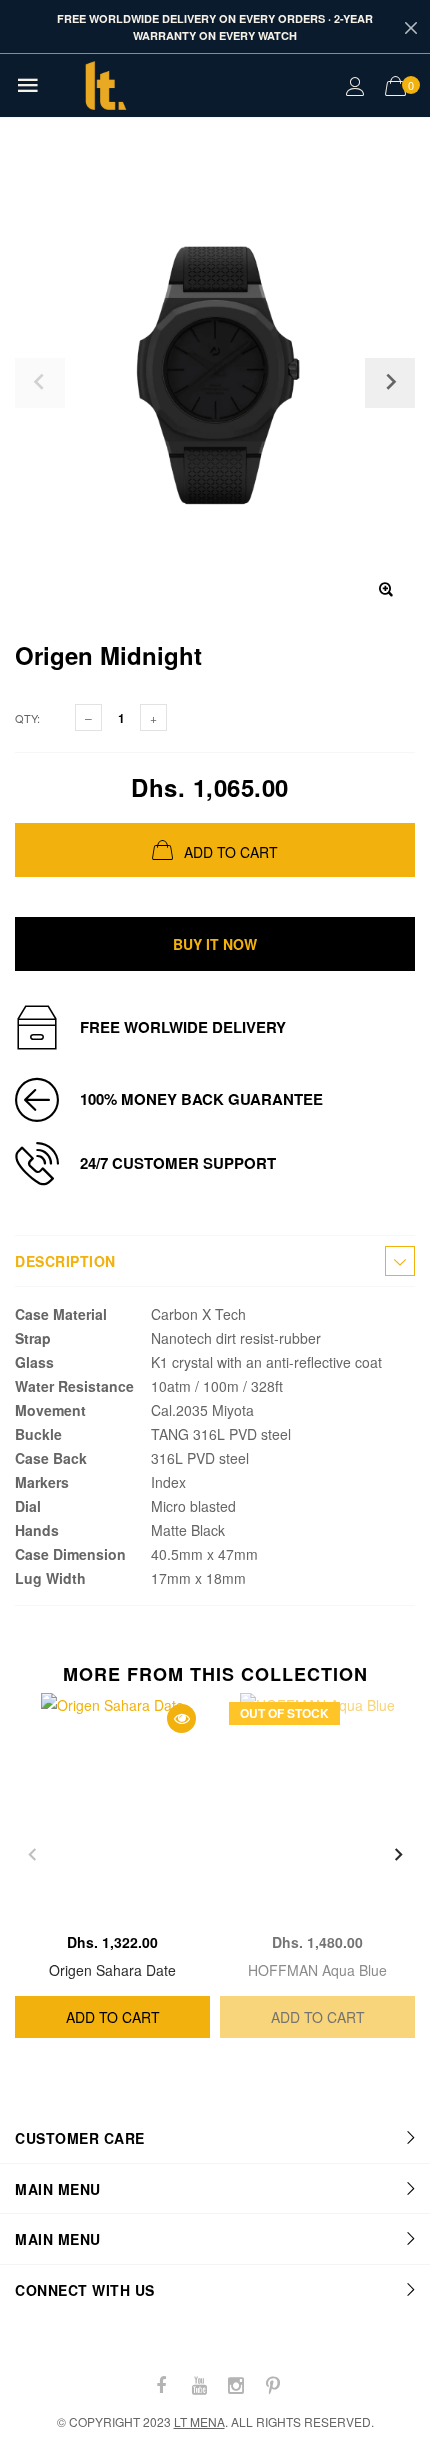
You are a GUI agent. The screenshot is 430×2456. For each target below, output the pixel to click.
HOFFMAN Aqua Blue (317, 1970)
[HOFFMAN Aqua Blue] (317, 1808)
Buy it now (215, 944)
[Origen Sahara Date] (112, 1808)
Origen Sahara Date (112, 1970)
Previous (32, 1855)
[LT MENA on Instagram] (236, 2385)
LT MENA (199, 2421)
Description (65, 1261)
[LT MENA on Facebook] (162, 2385)
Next (398, 1855)
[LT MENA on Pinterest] (273, 2385)
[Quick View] (181, 1718)
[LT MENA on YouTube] (199, 2385)
